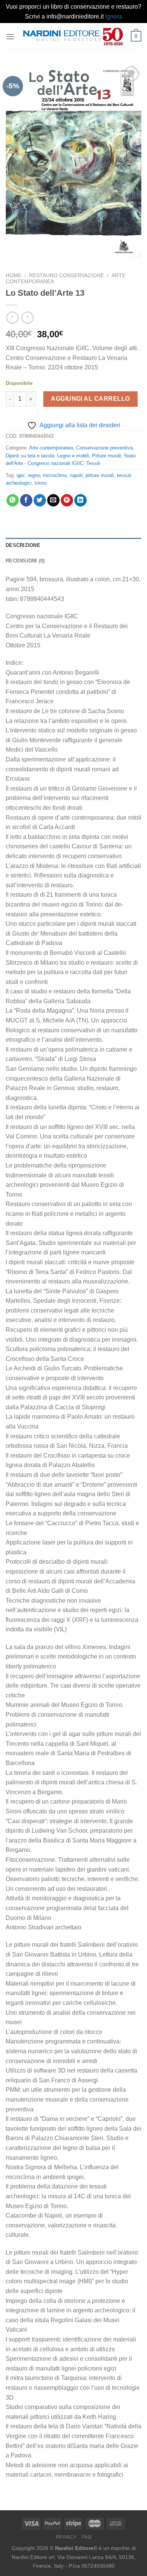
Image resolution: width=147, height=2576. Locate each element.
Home (14, 276)
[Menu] (10, 36)
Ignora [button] (114, 16)
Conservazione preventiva (104, 448)
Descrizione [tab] (23, 545)
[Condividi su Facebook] (26, 500)
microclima (55, 475)
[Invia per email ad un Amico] (53, 500)
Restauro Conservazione (67, 276)
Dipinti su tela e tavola (30, 456)
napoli (76, 475)
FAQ (87, 2537)
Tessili (93, 463)
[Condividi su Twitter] (40, 500)
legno (34, 475)
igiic (21, 475)
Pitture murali (106, 456)
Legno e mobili (73, 456)
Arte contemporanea (51, 448)
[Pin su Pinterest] (67, 500)
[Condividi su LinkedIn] (80, 500)
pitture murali (100, 475)
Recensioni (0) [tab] (25, 561)
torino (41, 483)
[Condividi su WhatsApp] (13, 500)
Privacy (66, 2537)
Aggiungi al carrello (90, 399)
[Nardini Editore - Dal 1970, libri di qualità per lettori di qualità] (73, 36)
